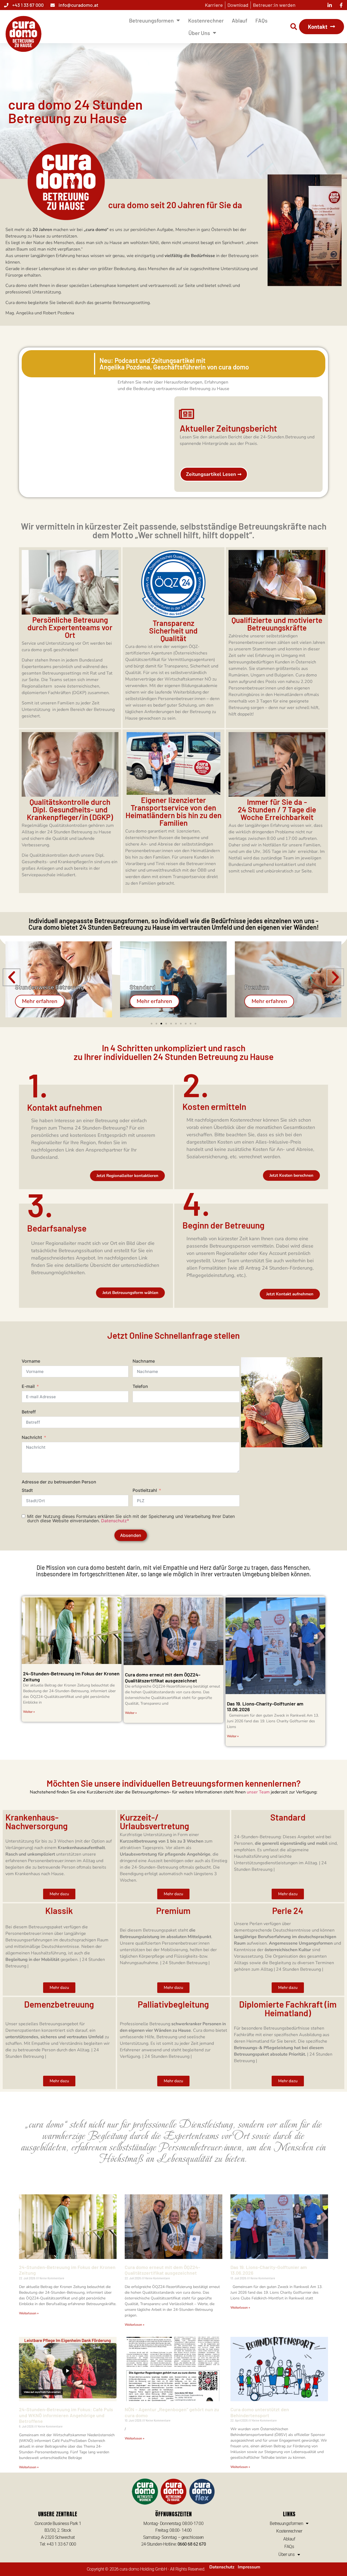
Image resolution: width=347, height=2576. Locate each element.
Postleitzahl (145, 1490)
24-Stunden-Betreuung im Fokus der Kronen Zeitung (71, 1676)
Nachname (144, 1361)
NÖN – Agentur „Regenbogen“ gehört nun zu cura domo (172, 2412)
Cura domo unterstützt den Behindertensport (260, 2412)
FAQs (261, 20)
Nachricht (32, 1437)
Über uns (199, 33)
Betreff (29, 1412)
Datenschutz (222, 2567)
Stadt (27, 1490)
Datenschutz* (115, 1521)
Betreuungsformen (151, 20)
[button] (294, 27)
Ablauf (240, 20)
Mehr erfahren (40, 1001)
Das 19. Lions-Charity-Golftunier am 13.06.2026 (265, 1707)
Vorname (31, 1361)
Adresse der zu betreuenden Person (59, 1482)
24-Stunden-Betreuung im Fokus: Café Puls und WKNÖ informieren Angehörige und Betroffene (66, 2415)
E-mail (28, 1386)
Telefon (140, 1386)
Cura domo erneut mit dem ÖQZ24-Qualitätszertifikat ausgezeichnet (163, 1678)
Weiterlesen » (29, 2313)
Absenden (131, 1535)
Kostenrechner (206, 20)
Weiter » (29, 1712)
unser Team (258, 1792)
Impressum (249, 2567)
